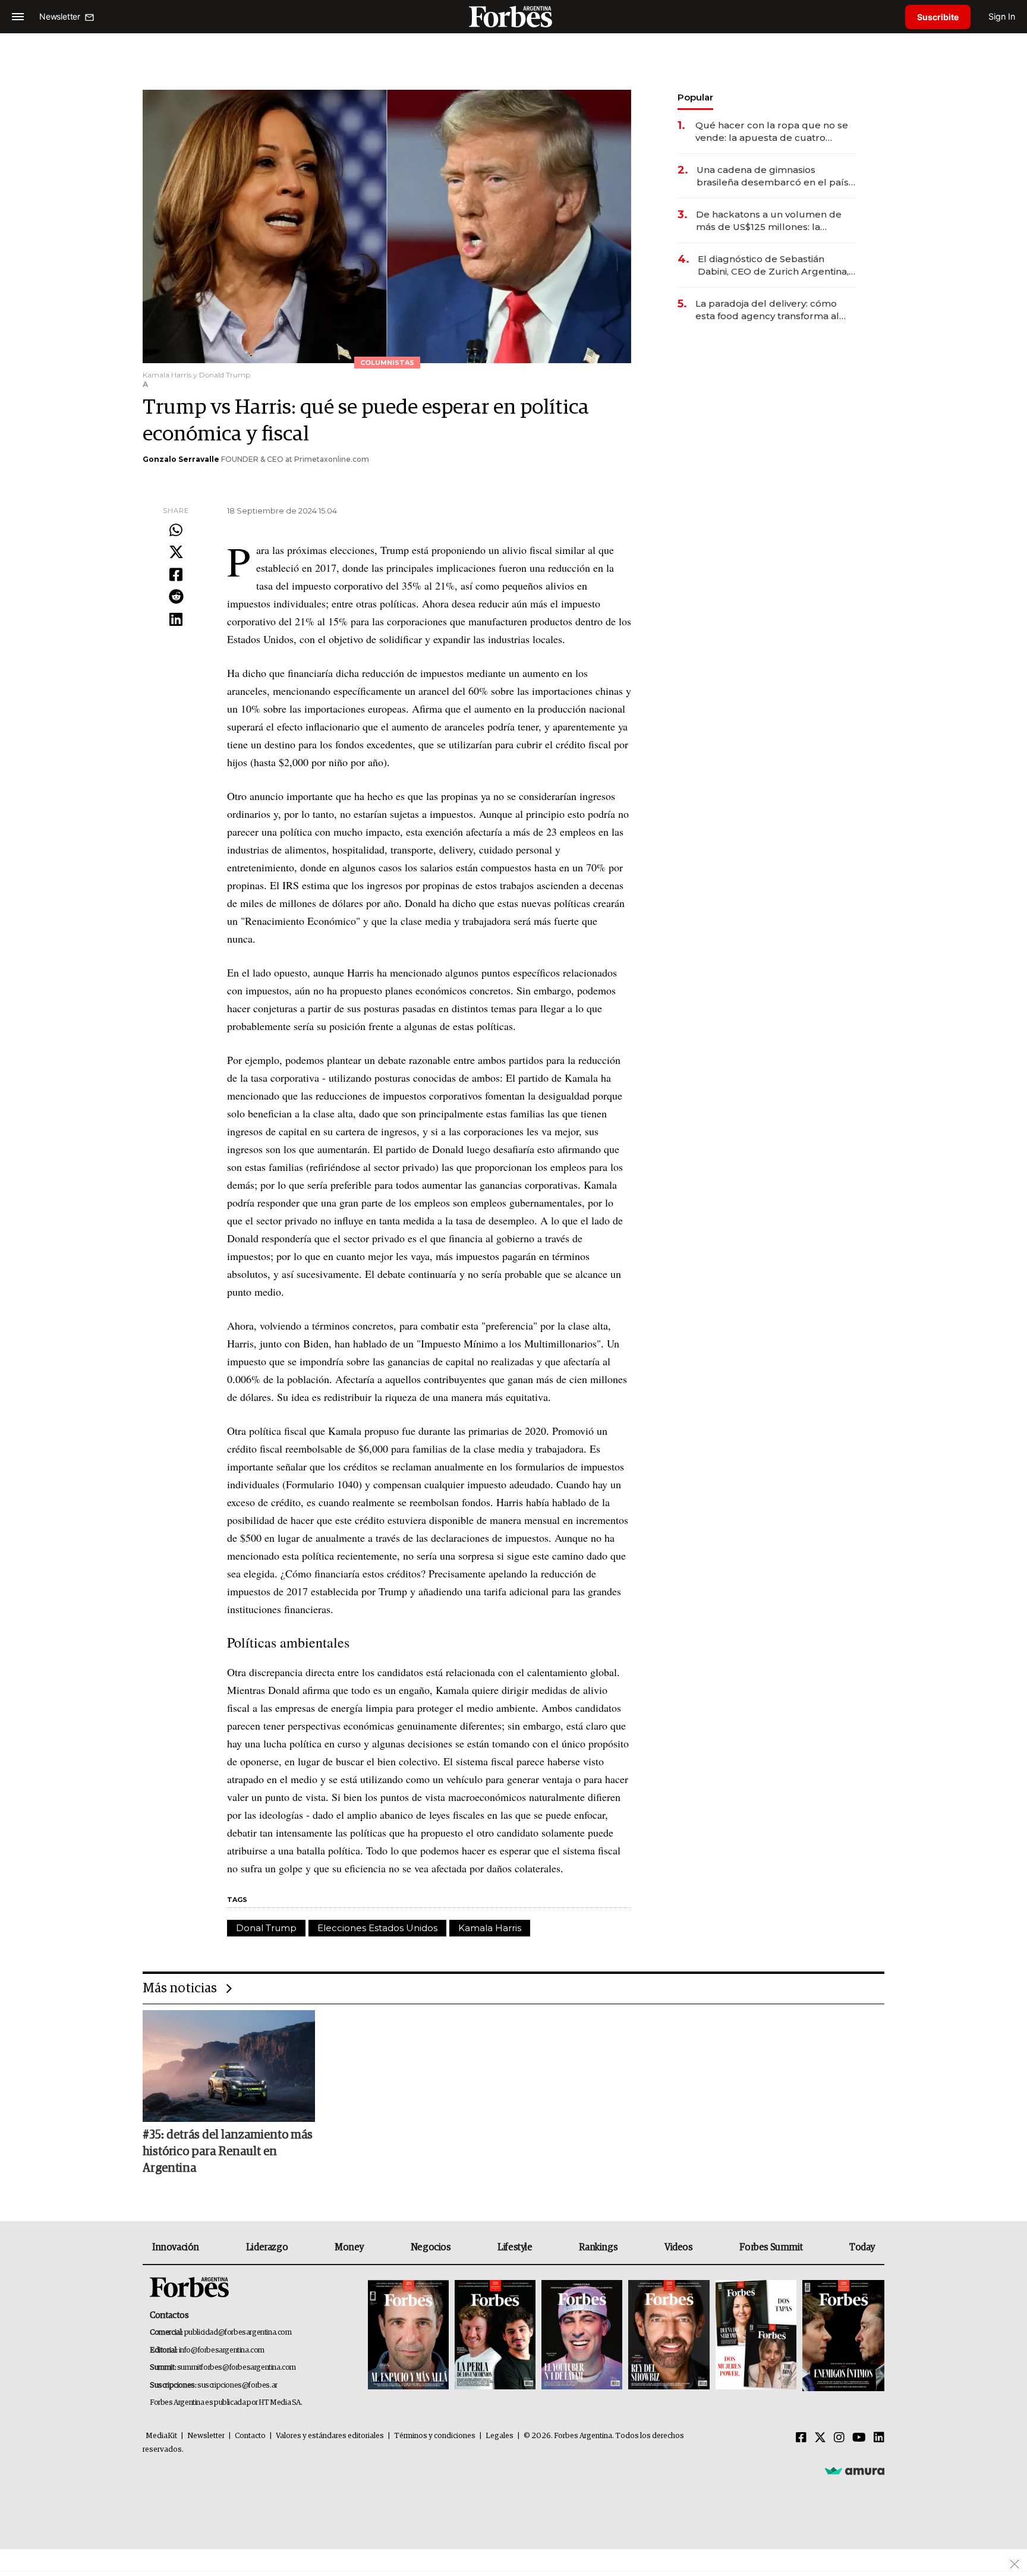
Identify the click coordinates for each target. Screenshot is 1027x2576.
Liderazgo (267, 2247)
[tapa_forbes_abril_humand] (495, 2336)
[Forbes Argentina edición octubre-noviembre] (756, 2336)
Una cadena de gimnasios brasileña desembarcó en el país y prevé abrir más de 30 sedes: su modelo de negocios (776, 176)
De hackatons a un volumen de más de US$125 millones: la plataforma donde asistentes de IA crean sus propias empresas (770, 221)
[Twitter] (176, 553)
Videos (679, 2247)
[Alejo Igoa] (582, 2336)
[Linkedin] (176, 620)
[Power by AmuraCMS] (855, 2471)
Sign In (1002, 16)
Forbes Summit (771, 2247)
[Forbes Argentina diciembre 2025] (669, 2336)
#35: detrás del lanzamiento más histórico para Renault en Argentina (228, 2152)
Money (349, 2247)
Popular (695, 97)
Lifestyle (515, 2247)
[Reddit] (176, 597)
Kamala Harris (490, 1928)
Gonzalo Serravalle (181, 459)
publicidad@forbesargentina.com (238, 2333)
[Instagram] (839, 2438)
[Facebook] (176, 575)
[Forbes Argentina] (513, 16)
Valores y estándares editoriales (330, 2436)
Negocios (431, 2247)
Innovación (176, 2247)
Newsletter (206, 2436)
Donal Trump (266, 1928)
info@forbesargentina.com (222, 2350)
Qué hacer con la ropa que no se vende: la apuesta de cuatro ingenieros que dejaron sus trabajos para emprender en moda (772, 132)
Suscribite (938, 17)
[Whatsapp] (176, 531)
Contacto (250, 2436)
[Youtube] (859, 2438)
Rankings (598, 2247)
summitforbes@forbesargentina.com (237, 2368)
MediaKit (161, 2436)
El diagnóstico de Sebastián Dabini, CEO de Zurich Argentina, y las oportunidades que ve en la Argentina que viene (777, 265)
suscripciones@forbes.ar (237, 2386)
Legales (500, 2436)
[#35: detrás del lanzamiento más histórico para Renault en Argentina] (229, 2066)
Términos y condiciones (435, 2436)
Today (862, 2247)
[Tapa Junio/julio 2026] (408, 2336)
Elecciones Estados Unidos (377, 1928)
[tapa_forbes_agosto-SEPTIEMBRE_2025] (842, 2336)
